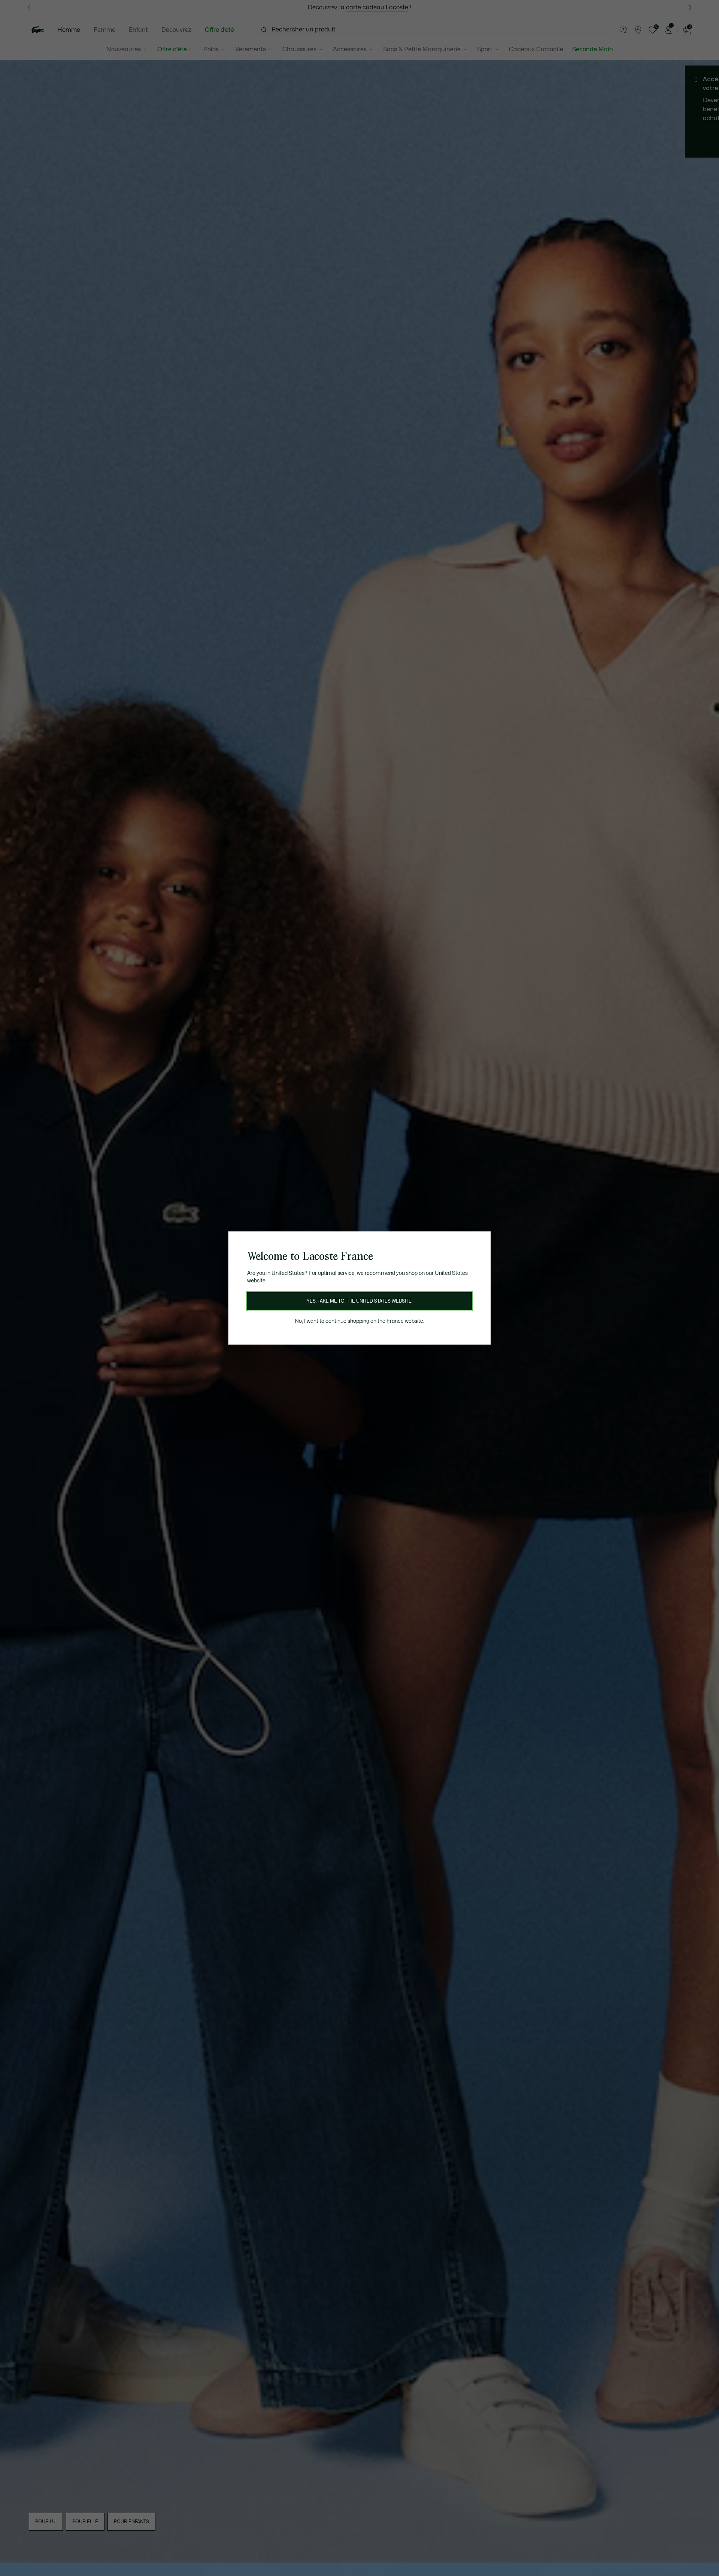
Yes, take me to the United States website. (359, 1301)
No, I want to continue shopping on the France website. (359, 1321)
